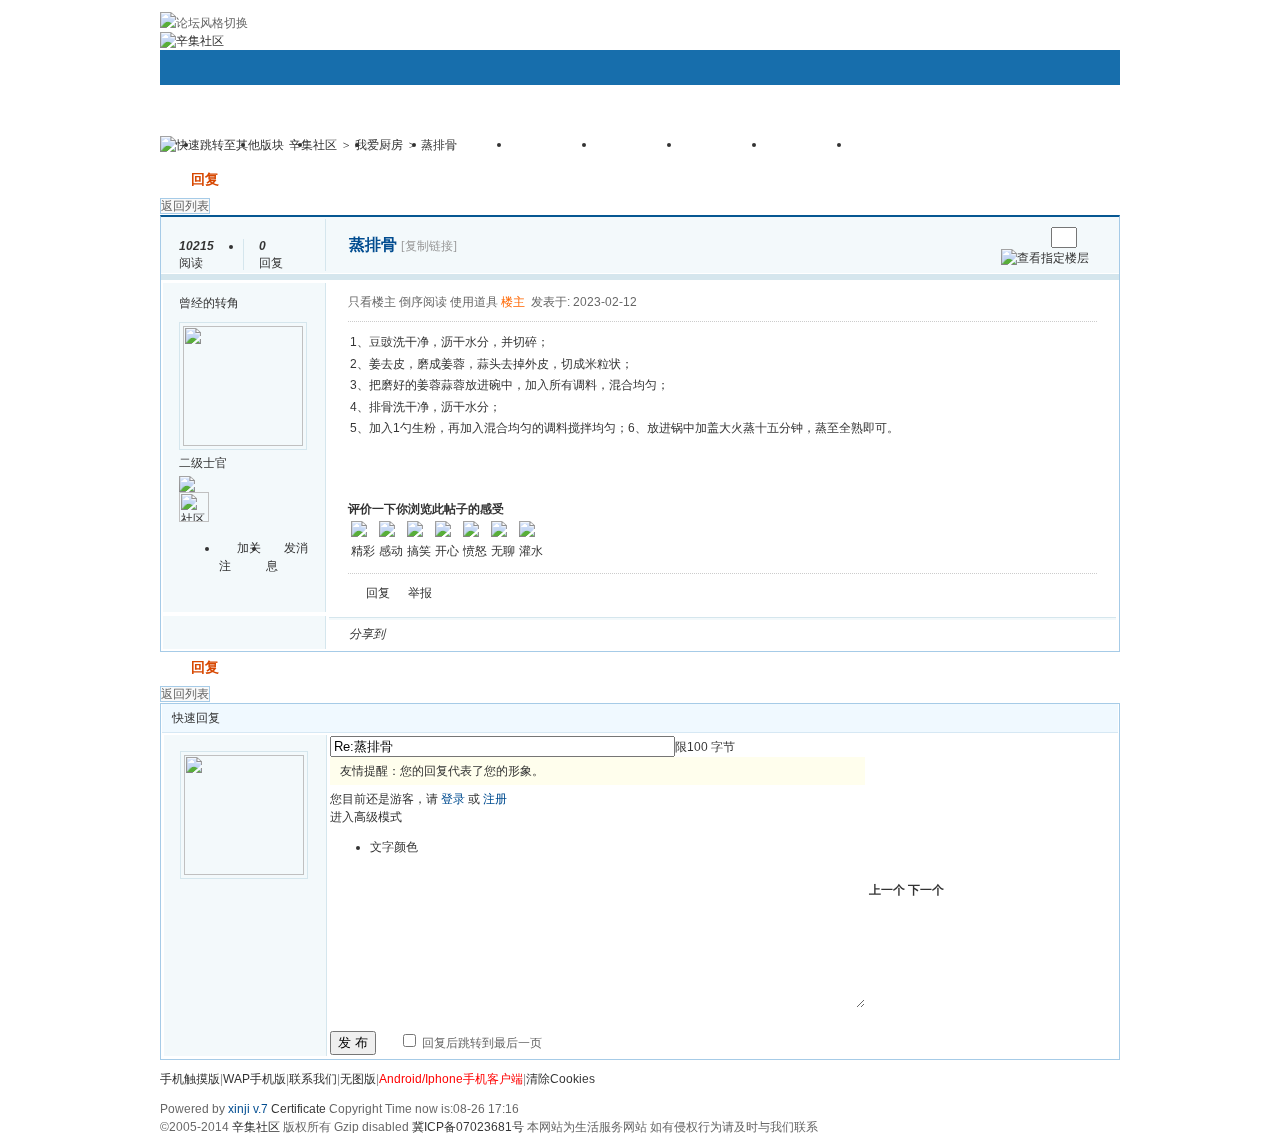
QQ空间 (491, 634)
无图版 (358, 1079)
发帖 (174, 179)
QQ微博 (467, 634)
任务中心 (810, 151)
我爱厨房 (379, 145)
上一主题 (1008, 237)
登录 (453, 799)
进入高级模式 (366, 817)
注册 (495, 799)
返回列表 (185, 206)
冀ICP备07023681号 (468, 1127)
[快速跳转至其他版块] (222, 145)
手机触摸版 (190, 1079)
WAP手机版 (254, 1079)
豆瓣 (563, 634)
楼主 (513, 302)
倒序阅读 (423, 302)
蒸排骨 (439, 145)
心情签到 (555, 151)
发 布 (353, 1042)
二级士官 (203, 463)
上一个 (887, 890)
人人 (539, 634)
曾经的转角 (209, 303)
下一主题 (1028, 237)
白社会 (659, 634)
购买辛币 (725, 151)
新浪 (443, 634)
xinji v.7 (248, 1109)
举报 (420, 593)
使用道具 (474, 302)
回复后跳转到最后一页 (480, 1043)
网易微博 (587, 634)
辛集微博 (470, 151)
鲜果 (635, 634)
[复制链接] (429, 246)
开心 (515, 634)
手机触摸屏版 (909, 151)
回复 (205, 179)
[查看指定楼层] (1045, 258)
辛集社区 (313, 145)
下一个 (926, 890)
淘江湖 (419, 634)
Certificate (298, 1109)
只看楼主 (372, 302)
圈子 (285, 151)
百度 (611, 634)
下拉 (297, 147)
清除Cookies (560, 1079)
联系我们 (313, 1079)
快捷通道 (1067, 136)
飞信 (683, 634)
